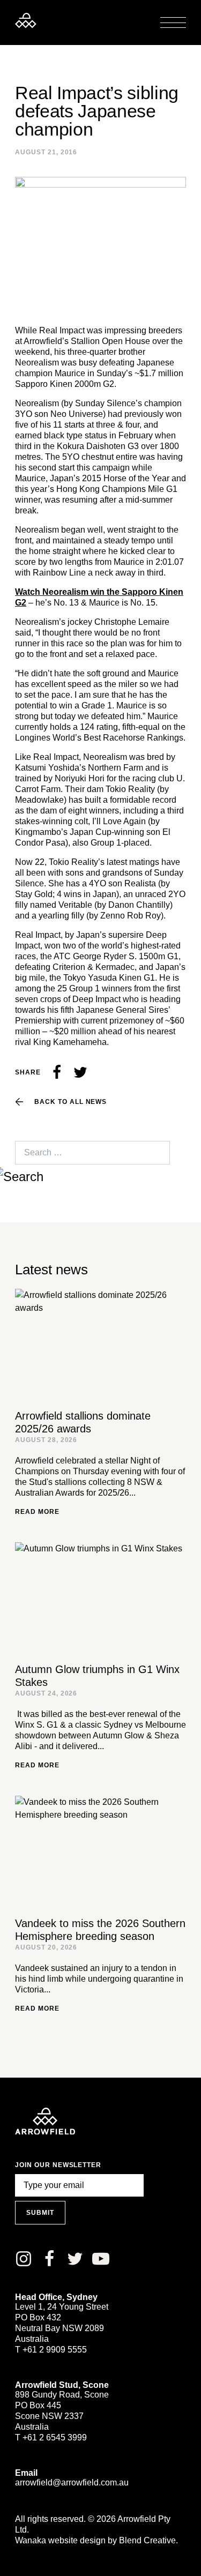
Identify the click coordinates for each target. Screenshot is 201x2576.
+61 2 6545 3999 (55, 2437)
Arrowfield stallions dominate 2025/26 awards (83, 1422)
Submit (40, 2213)
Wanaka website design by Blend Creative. (96, 2540)
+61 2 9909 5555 (55, 2350)
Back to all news (70, 1102)
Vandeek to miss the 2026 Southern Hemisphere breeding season (100, 1930)
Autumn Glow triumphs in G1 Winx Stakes (97, 1676)
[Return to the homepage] (26, 20)
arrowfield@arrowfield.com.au (72, 2482)
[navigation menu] (173, 23)
